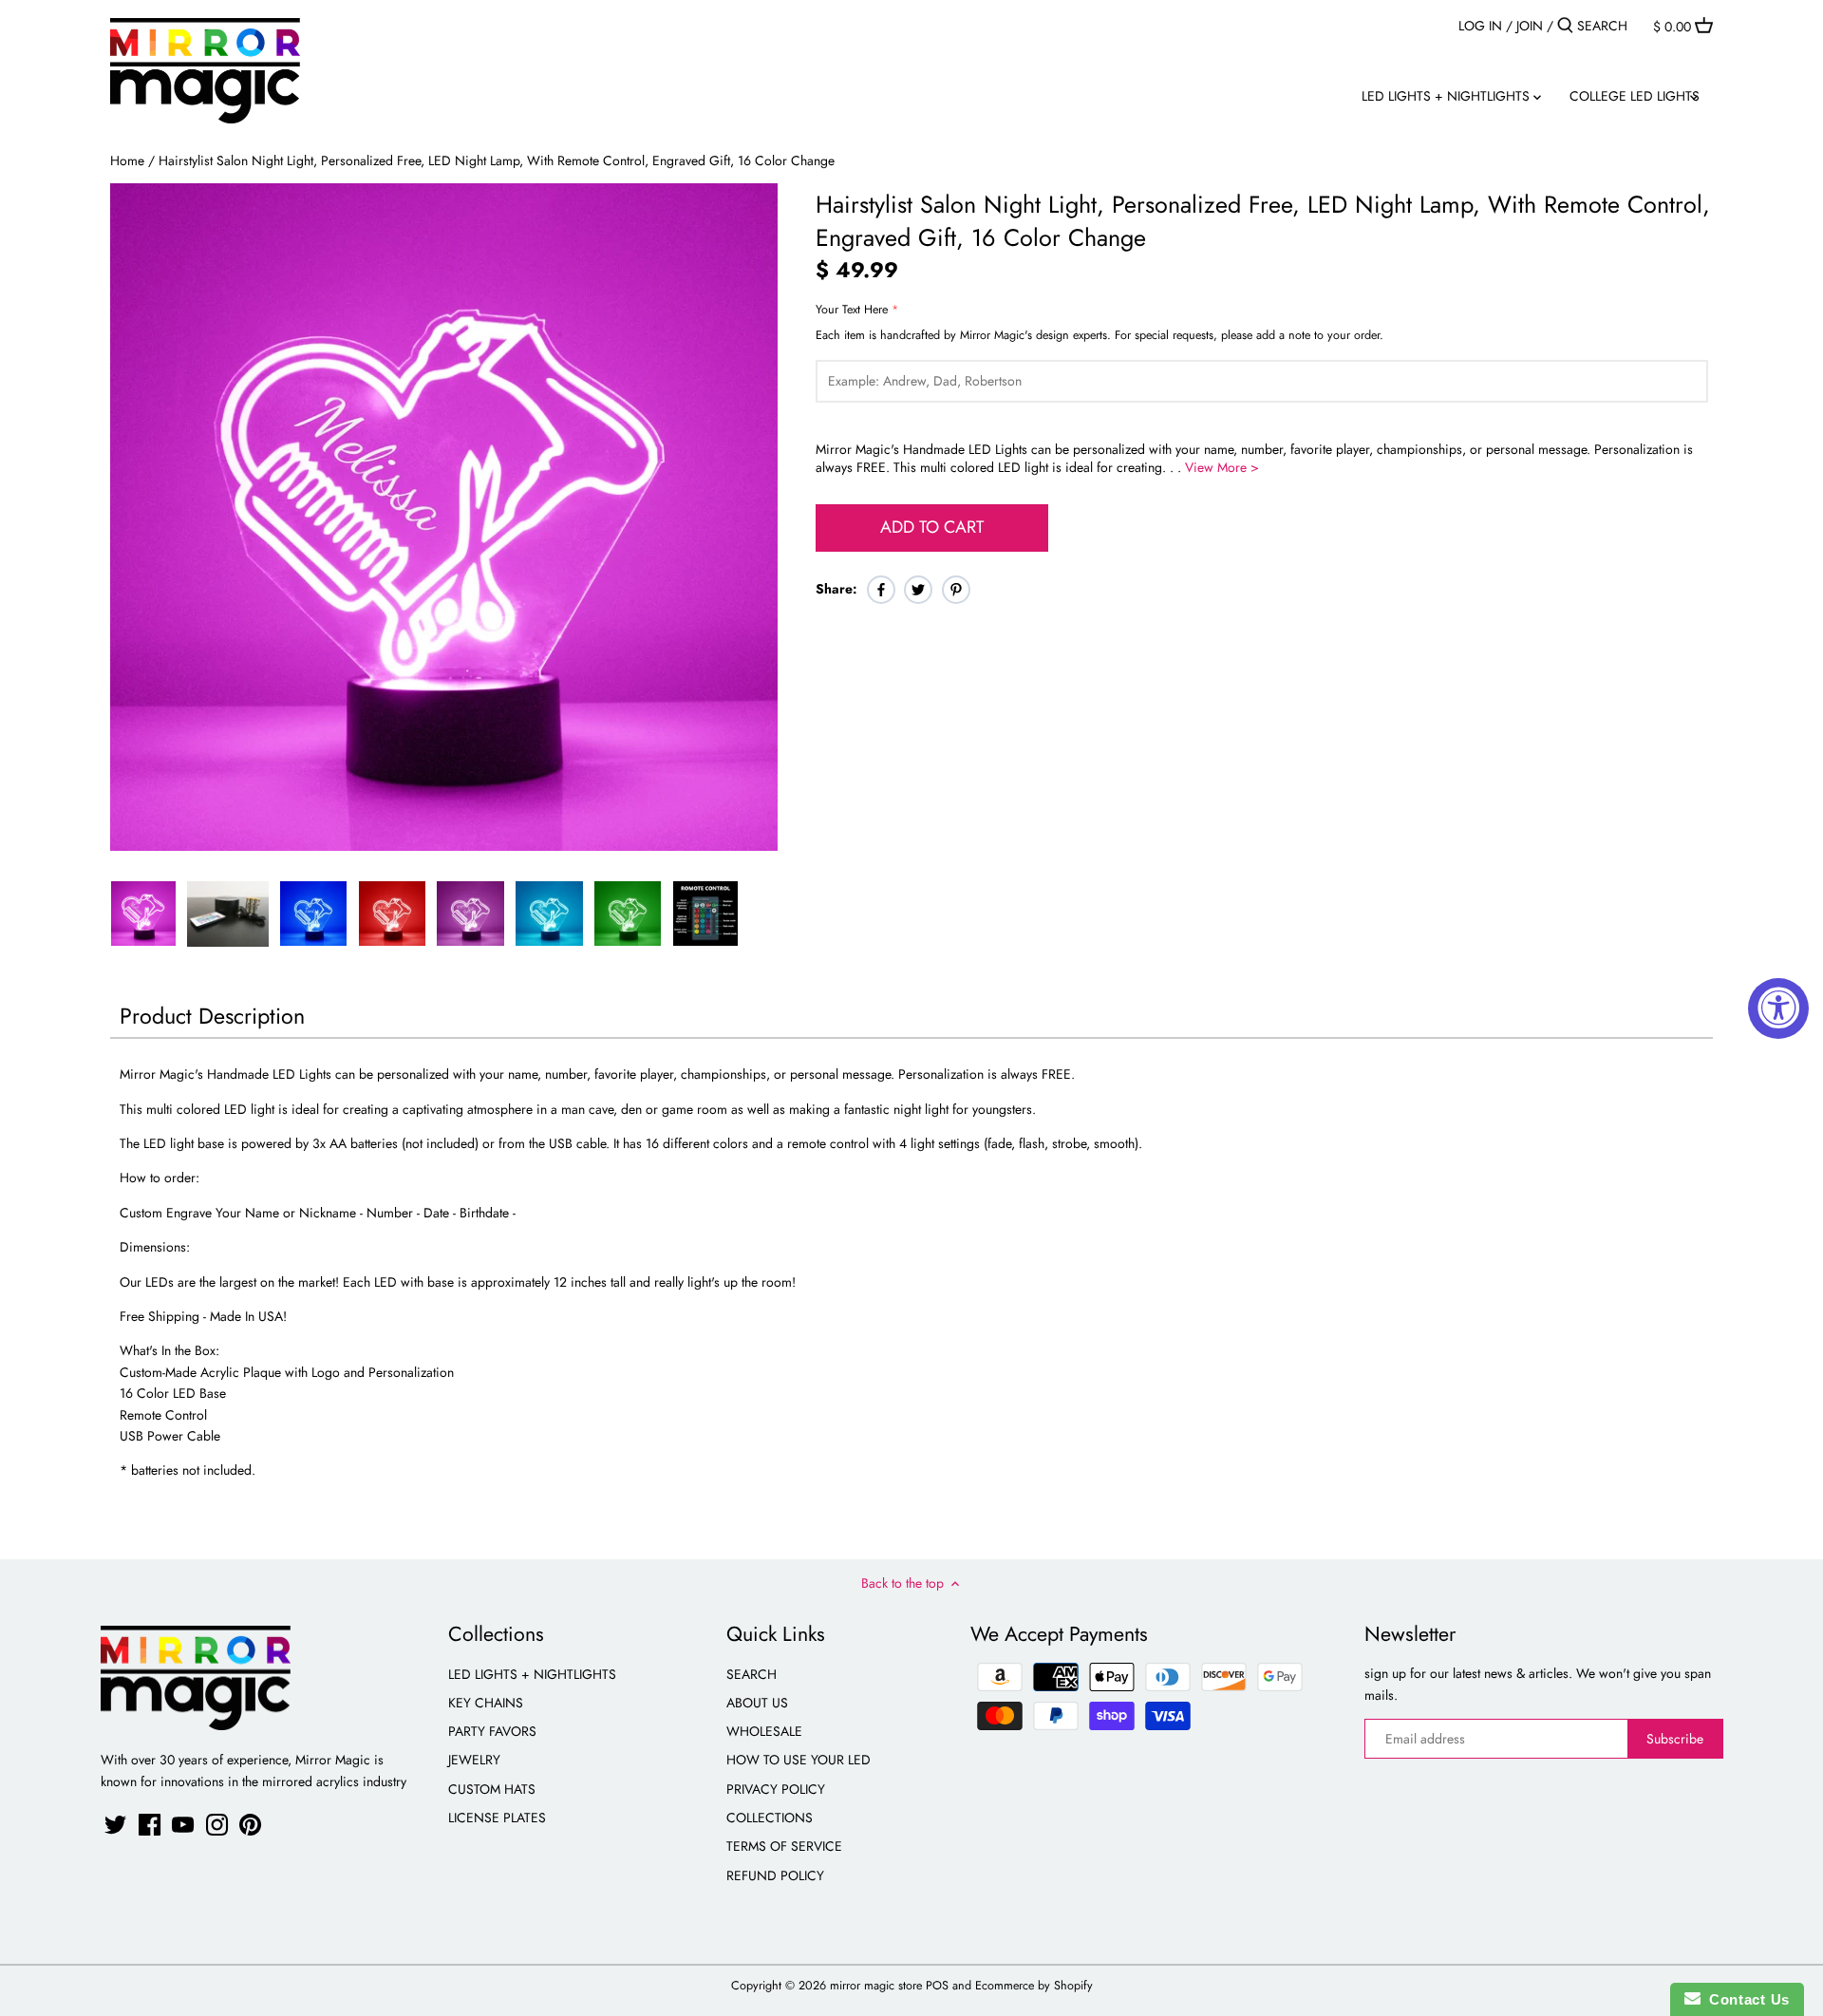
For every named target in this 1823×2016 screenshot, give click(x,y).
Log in (1480, 26)
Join (1530, 26)
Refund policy (775, 1875)
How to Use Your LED (799, 1760)
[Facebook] (150, 1825)
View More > (1222, 467)
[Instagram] (217, 1825)
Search (752, 1674)
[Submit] (1565, 26)
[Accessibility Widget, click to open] (1778, 1008)
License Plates (497, 1818)
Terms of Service (784, 1846)
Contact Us (1745, 1999)
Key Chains (486, 1703)
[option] (143, 914)
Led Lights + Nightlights (532, 1674)
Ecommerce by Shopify (1034, 1986)
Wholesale (764, 1731)
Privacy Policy (776, 1789)
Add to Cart (932, 527)
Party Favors (492, 1731)
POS (937, 1986)
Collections (770, 1818)
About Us (757, 1703)
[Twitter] (115, 1825)
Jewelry (474, 1760)
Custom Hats (492, 1789)
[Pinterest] (250, 1825)
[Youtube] (183, 1825)
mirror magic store (876, 1986)
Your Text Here (852, 310)
